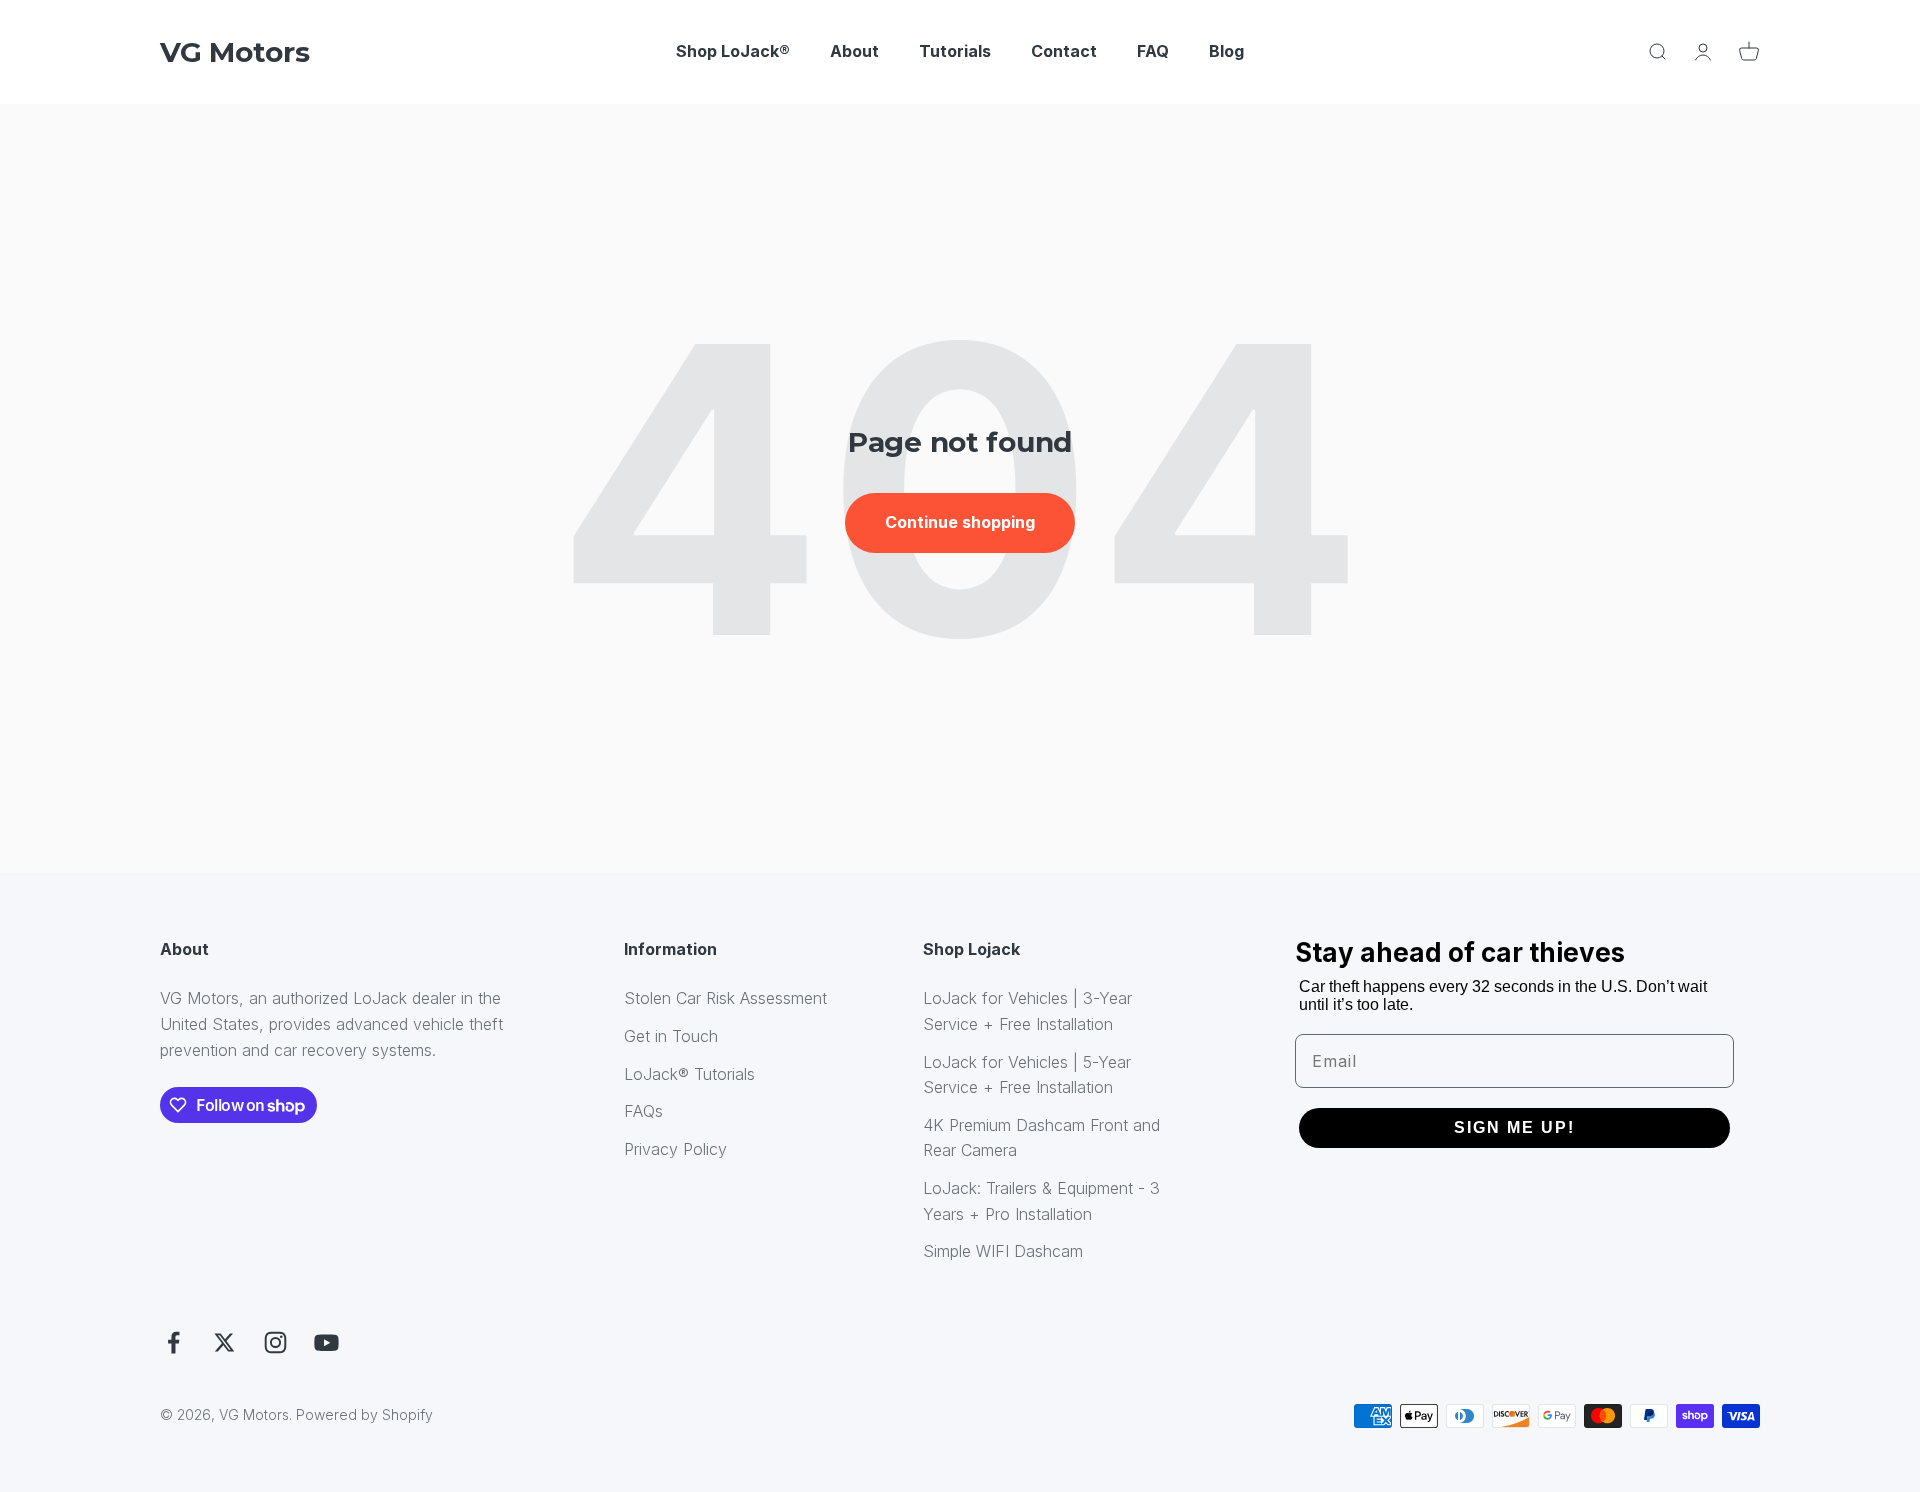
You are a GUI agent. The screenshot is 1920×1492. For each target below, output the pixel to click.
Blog (1226, 51)
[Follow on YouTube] (326, 1342)
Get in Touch (671, 1036)
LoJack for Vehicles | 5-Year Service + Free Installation (1027, 1075)
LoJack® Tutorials (689, 1074)
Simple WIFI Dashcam (1003, 1251)
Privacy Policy (675, 1149)
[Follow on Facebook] (173, 1342)
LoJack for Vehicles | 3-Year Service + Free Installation (1027, 1011)
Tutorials (955, 51)
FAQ (1153, 51)
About (854, 51)
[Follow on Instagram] (275, 1342)
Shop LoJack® (733, 51)
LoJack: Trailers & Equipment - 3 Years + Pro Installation (1041, 1201)
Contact (1064, 51)
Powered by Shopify (364, 1414)
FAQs (643, 1111)
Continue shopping (960, 522)
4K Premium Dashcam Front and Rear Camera (1041, 1138)
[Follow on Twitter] (224, 1342)
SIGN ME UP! (1514, 1127)
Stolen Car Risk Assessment (725, 998)
